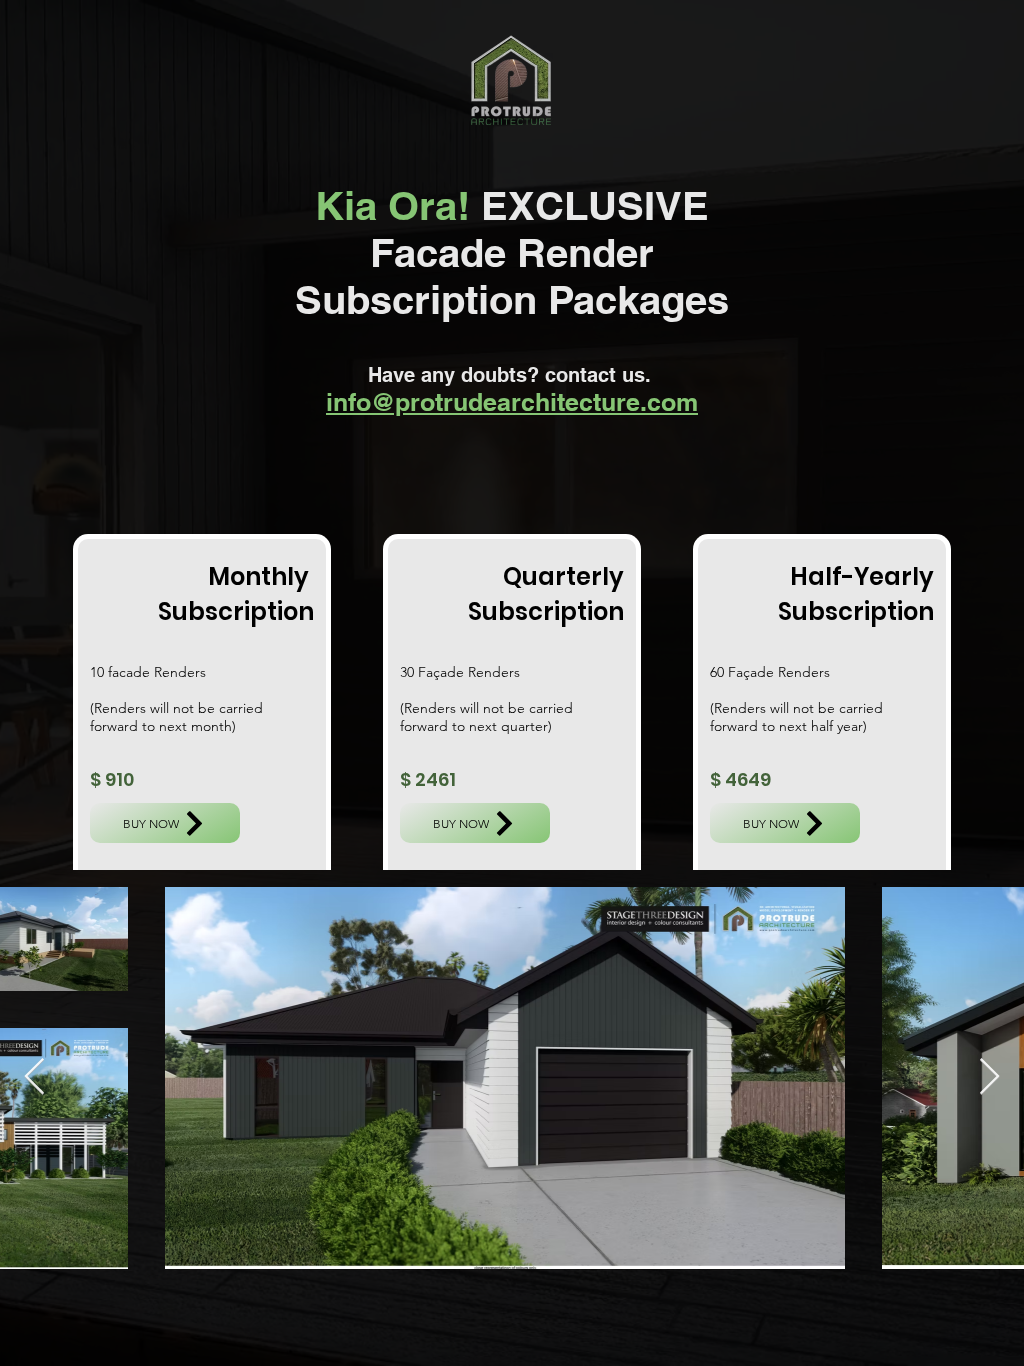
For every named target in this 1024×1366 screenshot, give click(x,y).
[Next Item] (989, 1077)
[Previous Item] (34, 1077)
